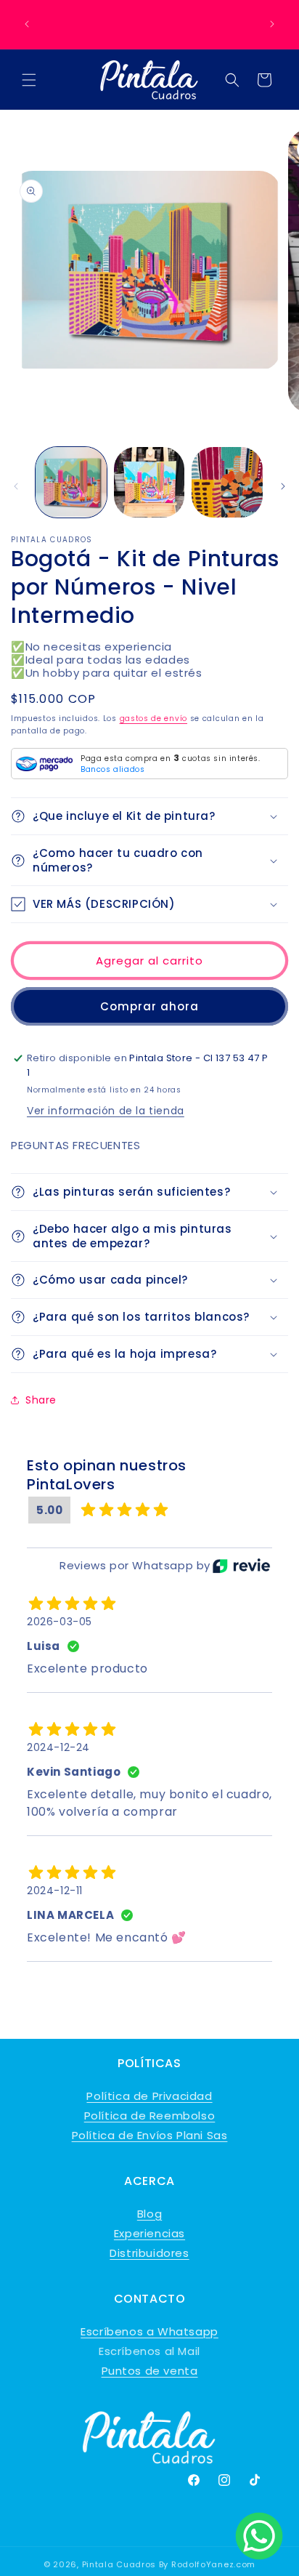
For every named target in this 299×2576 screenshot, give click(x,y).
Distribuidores (149, 2253)
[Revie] (241, 1566)
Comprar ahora (149, 1006)
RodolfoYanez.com (213, 2564)
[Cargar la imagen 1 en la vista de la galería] (71, 483)
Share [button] (41, 1400)
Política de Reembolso (150, 2116)
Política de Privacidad (149, 2096)
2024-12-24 (58, 1747)
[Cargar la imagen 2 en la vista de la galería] (149, 483)
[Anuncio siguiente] (272, 24)
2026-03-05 (60, 1622)
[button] (29, 80)
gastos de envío (154, 719)
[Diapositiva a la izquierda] (16, 486)
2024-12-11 (55, 1891)
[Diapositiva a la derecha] (283, 486)
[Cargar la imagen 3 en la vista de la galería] (227, 483)
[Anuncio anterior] (27, 24)
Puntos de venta (150, 2371)
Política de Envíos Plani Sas (150, 2135)
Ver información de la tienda (106, 1111)
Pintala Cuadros (119, 2564)
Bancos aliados (112, 769)
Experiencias (149, 2233)
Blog (149, 2214)
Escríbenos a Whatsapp (149, 2331)
